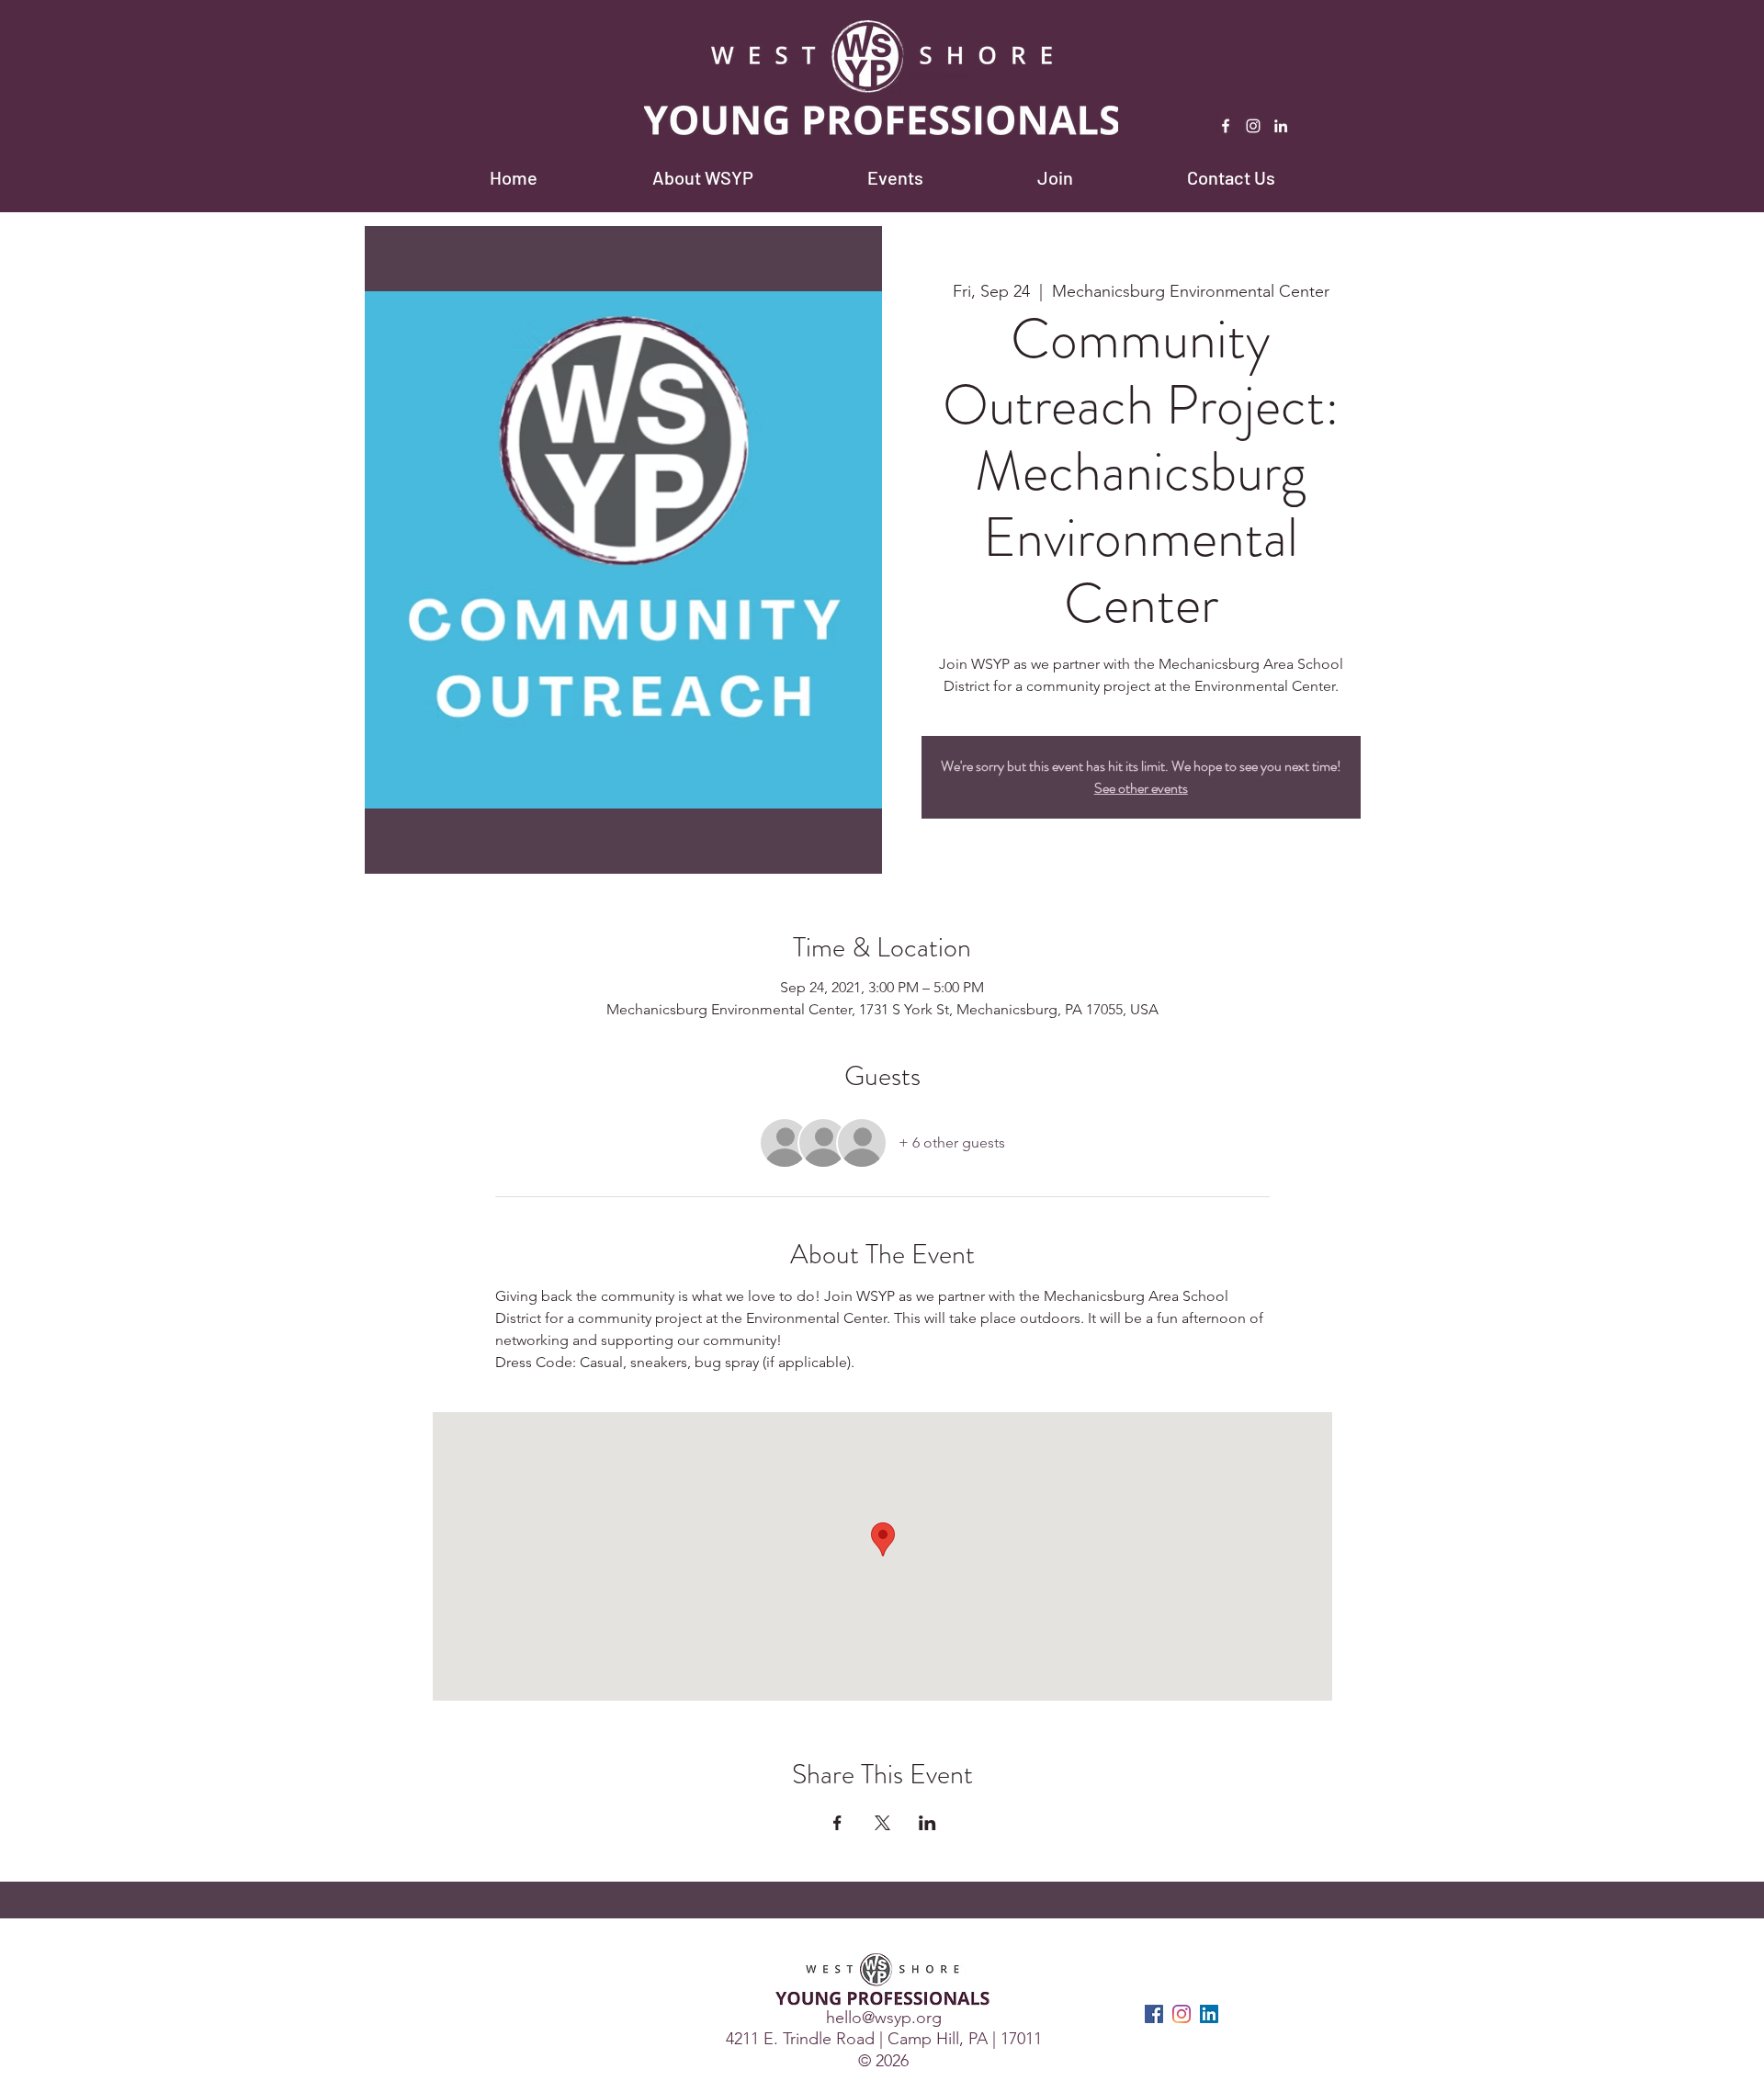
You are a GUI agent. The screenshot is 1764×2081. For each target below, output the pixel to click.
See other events (1141, 788)
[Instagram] (1253, 126)
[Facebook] (1226, 126)
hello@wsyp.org (884, 2018)
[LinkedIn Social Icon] (1209, 2014)
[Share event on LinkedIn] (927, 1823)
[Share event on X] (882, 1823)
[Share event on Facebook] (837, 1823)
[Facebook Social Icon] (1154, 2014)
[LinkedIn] (1281, 126)
